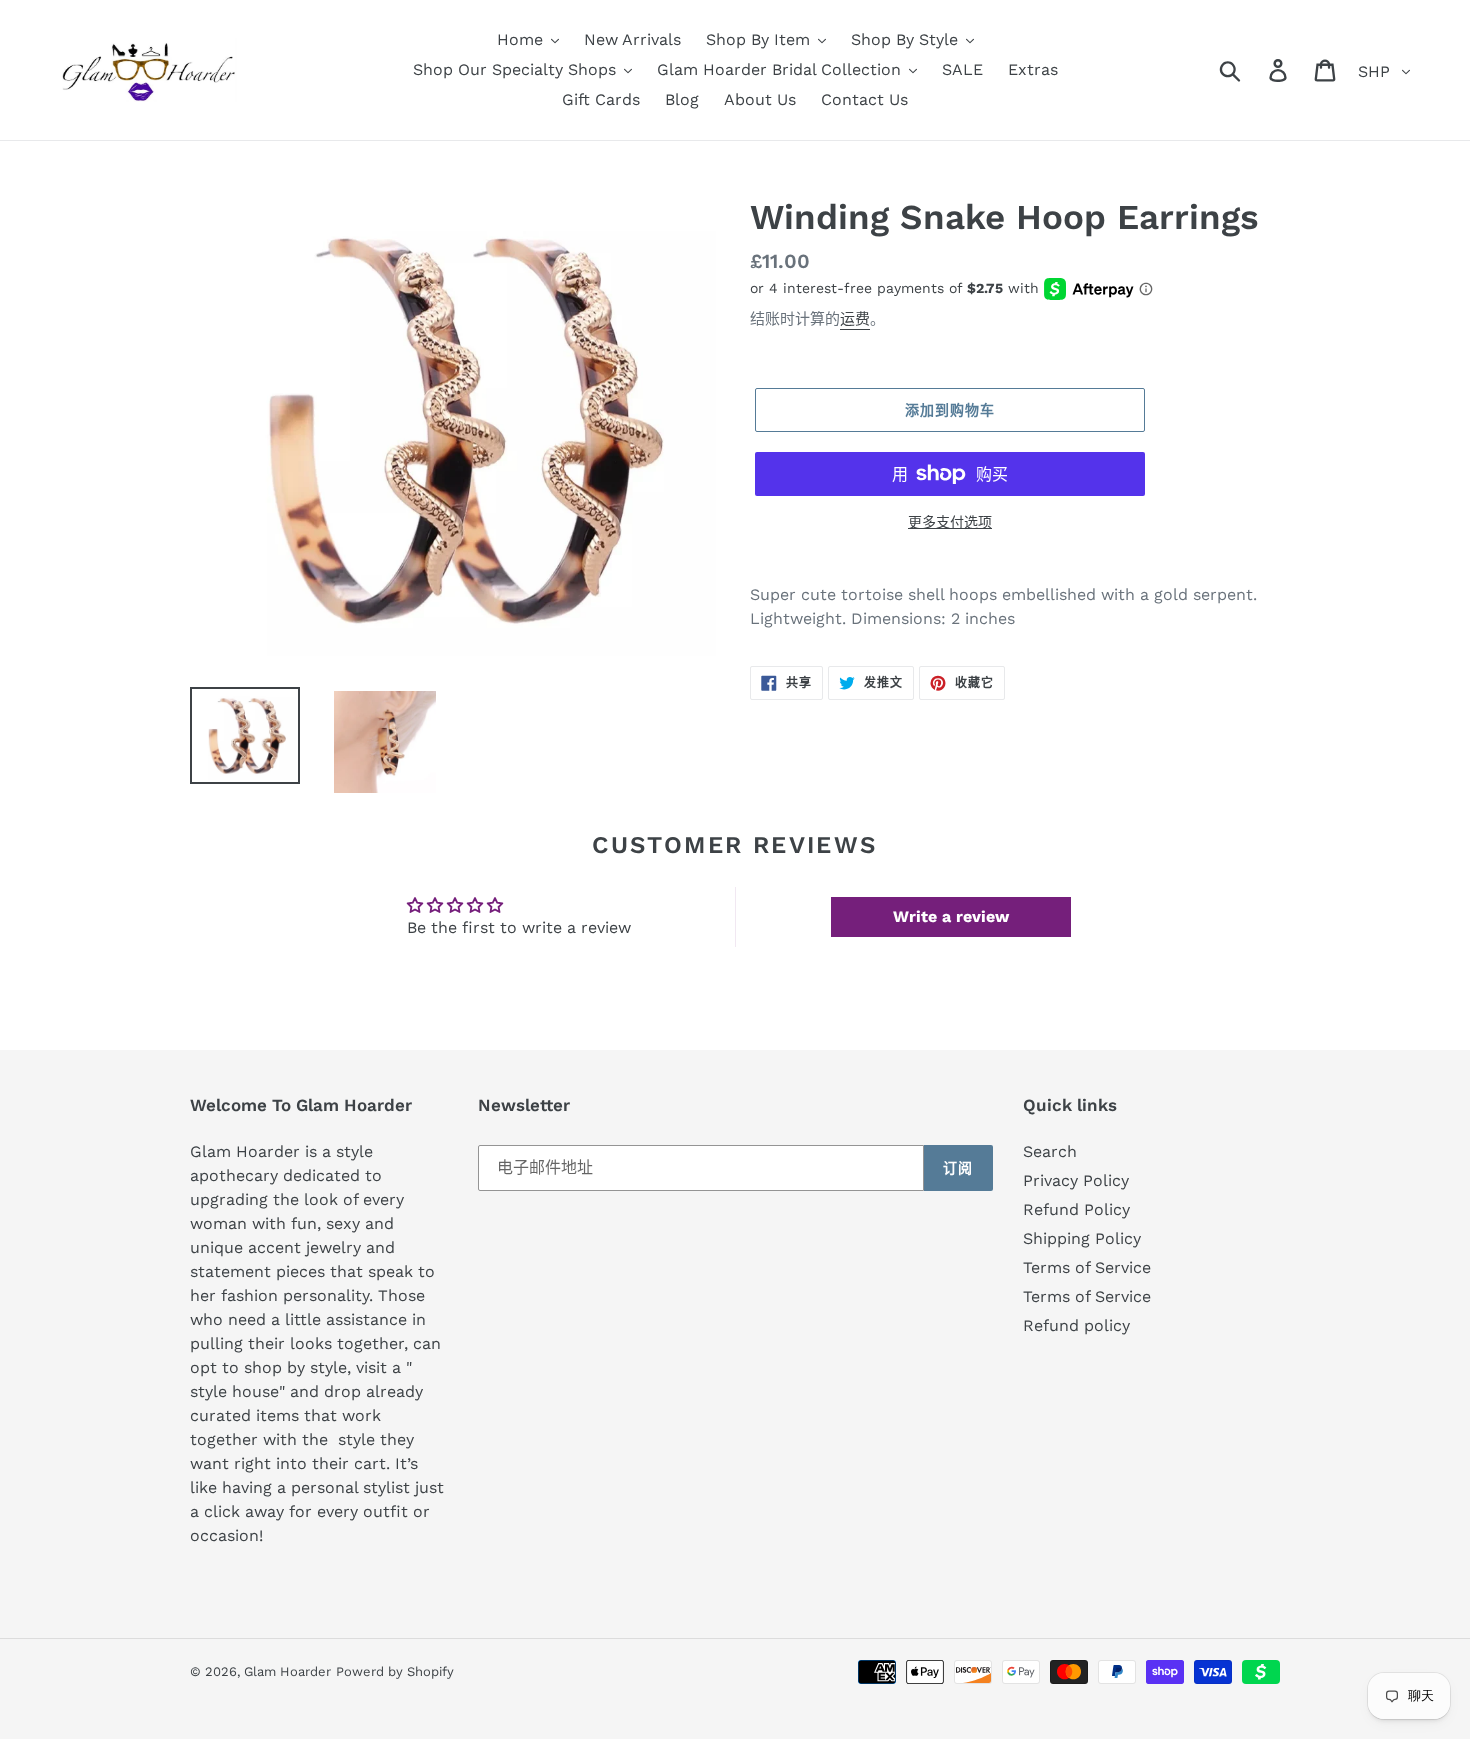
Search (1050, 1151)
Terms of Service (1087, 1267)
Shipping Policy (1082, 1238)
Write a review (951, 916)
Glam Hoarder (287, 1671)
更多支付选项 (950, 522)
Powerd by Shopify (395, 1671)
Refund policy (1076, 1325)
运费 (855, 319)
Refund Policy (1076, 1209)
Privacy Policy (1076, 1180)
